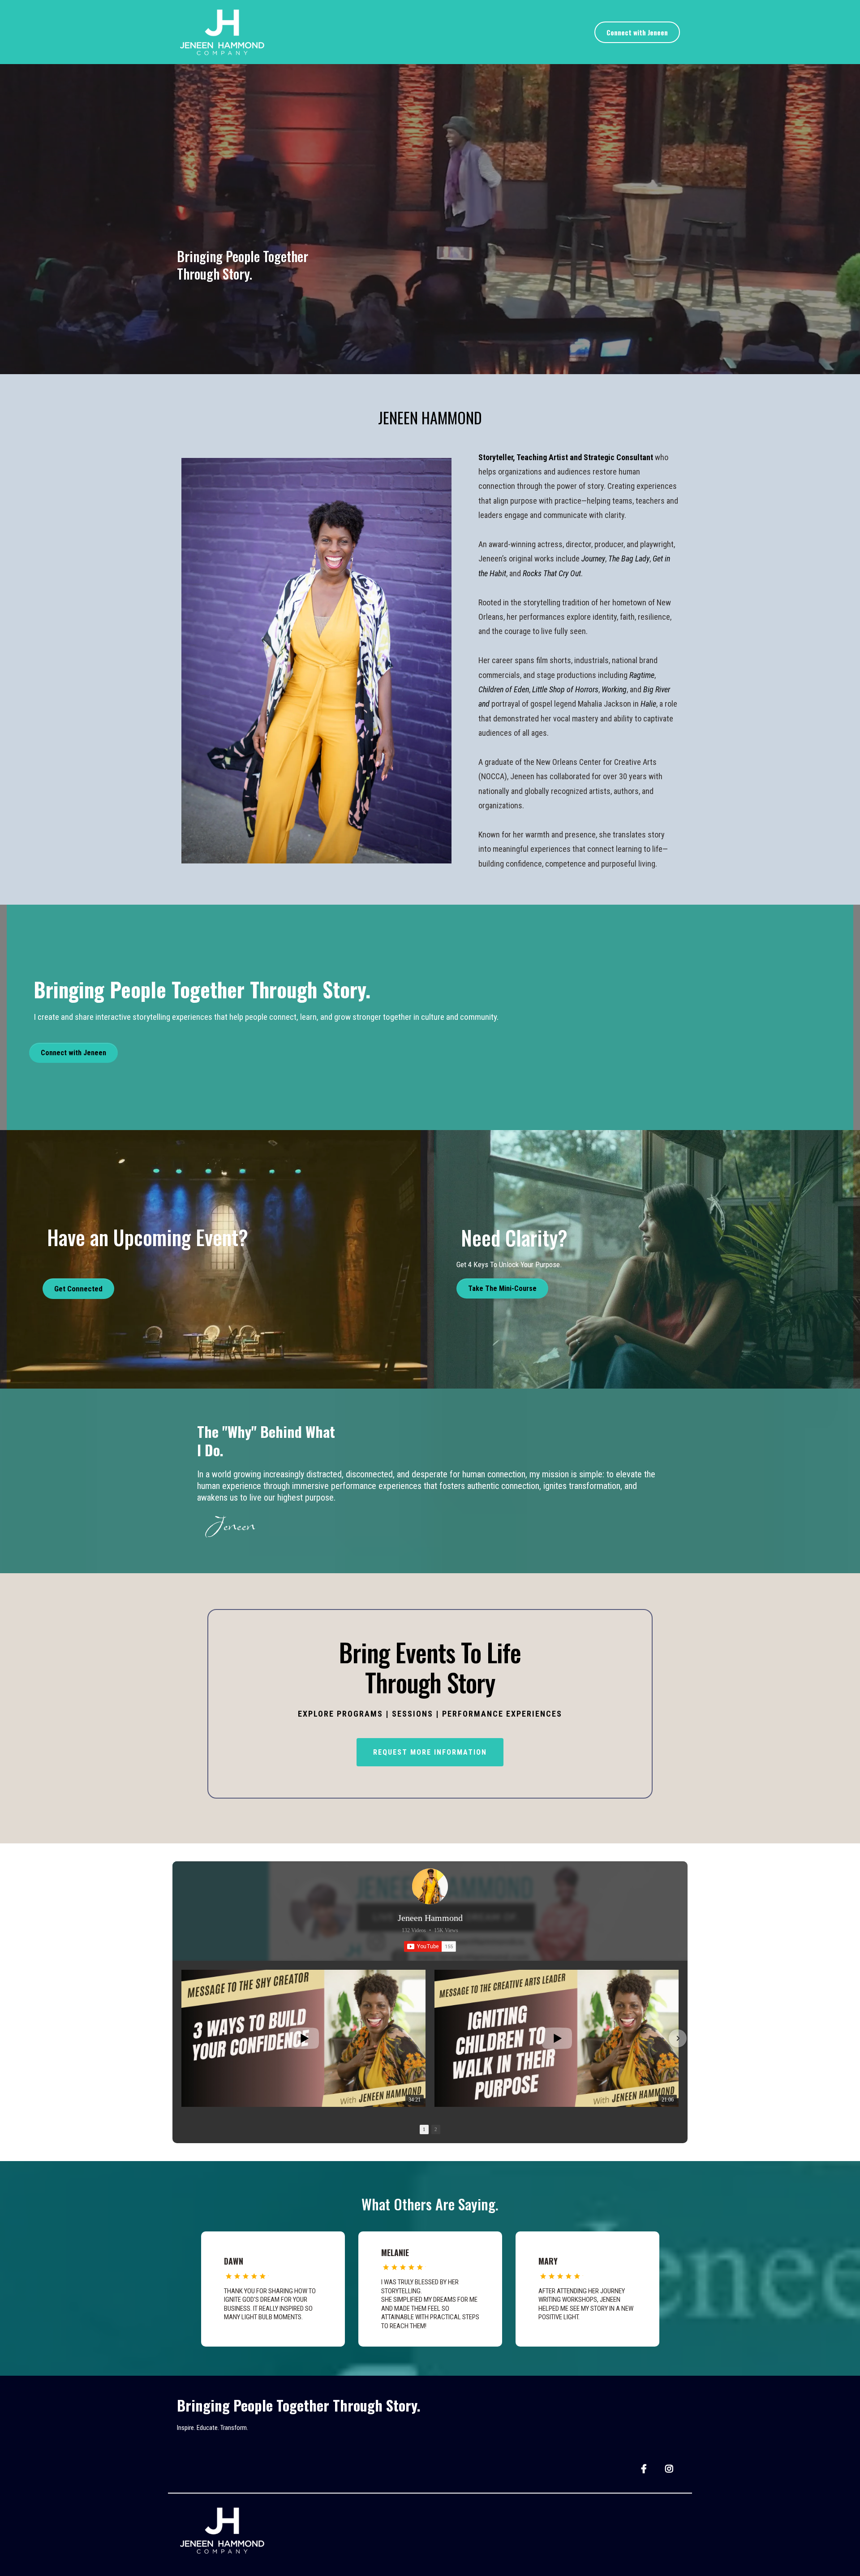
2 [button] (436, 2129)
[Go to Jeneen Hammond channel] (430, 1886)
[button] (182, 2038)
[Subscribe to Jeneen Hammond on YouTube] (430, 1946)
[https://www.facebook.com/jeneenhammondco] (645, 2468)
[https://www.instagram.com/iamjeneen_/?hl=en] (670, 2468)
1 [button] (424, 2129)
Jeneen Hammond (430, 1918)
